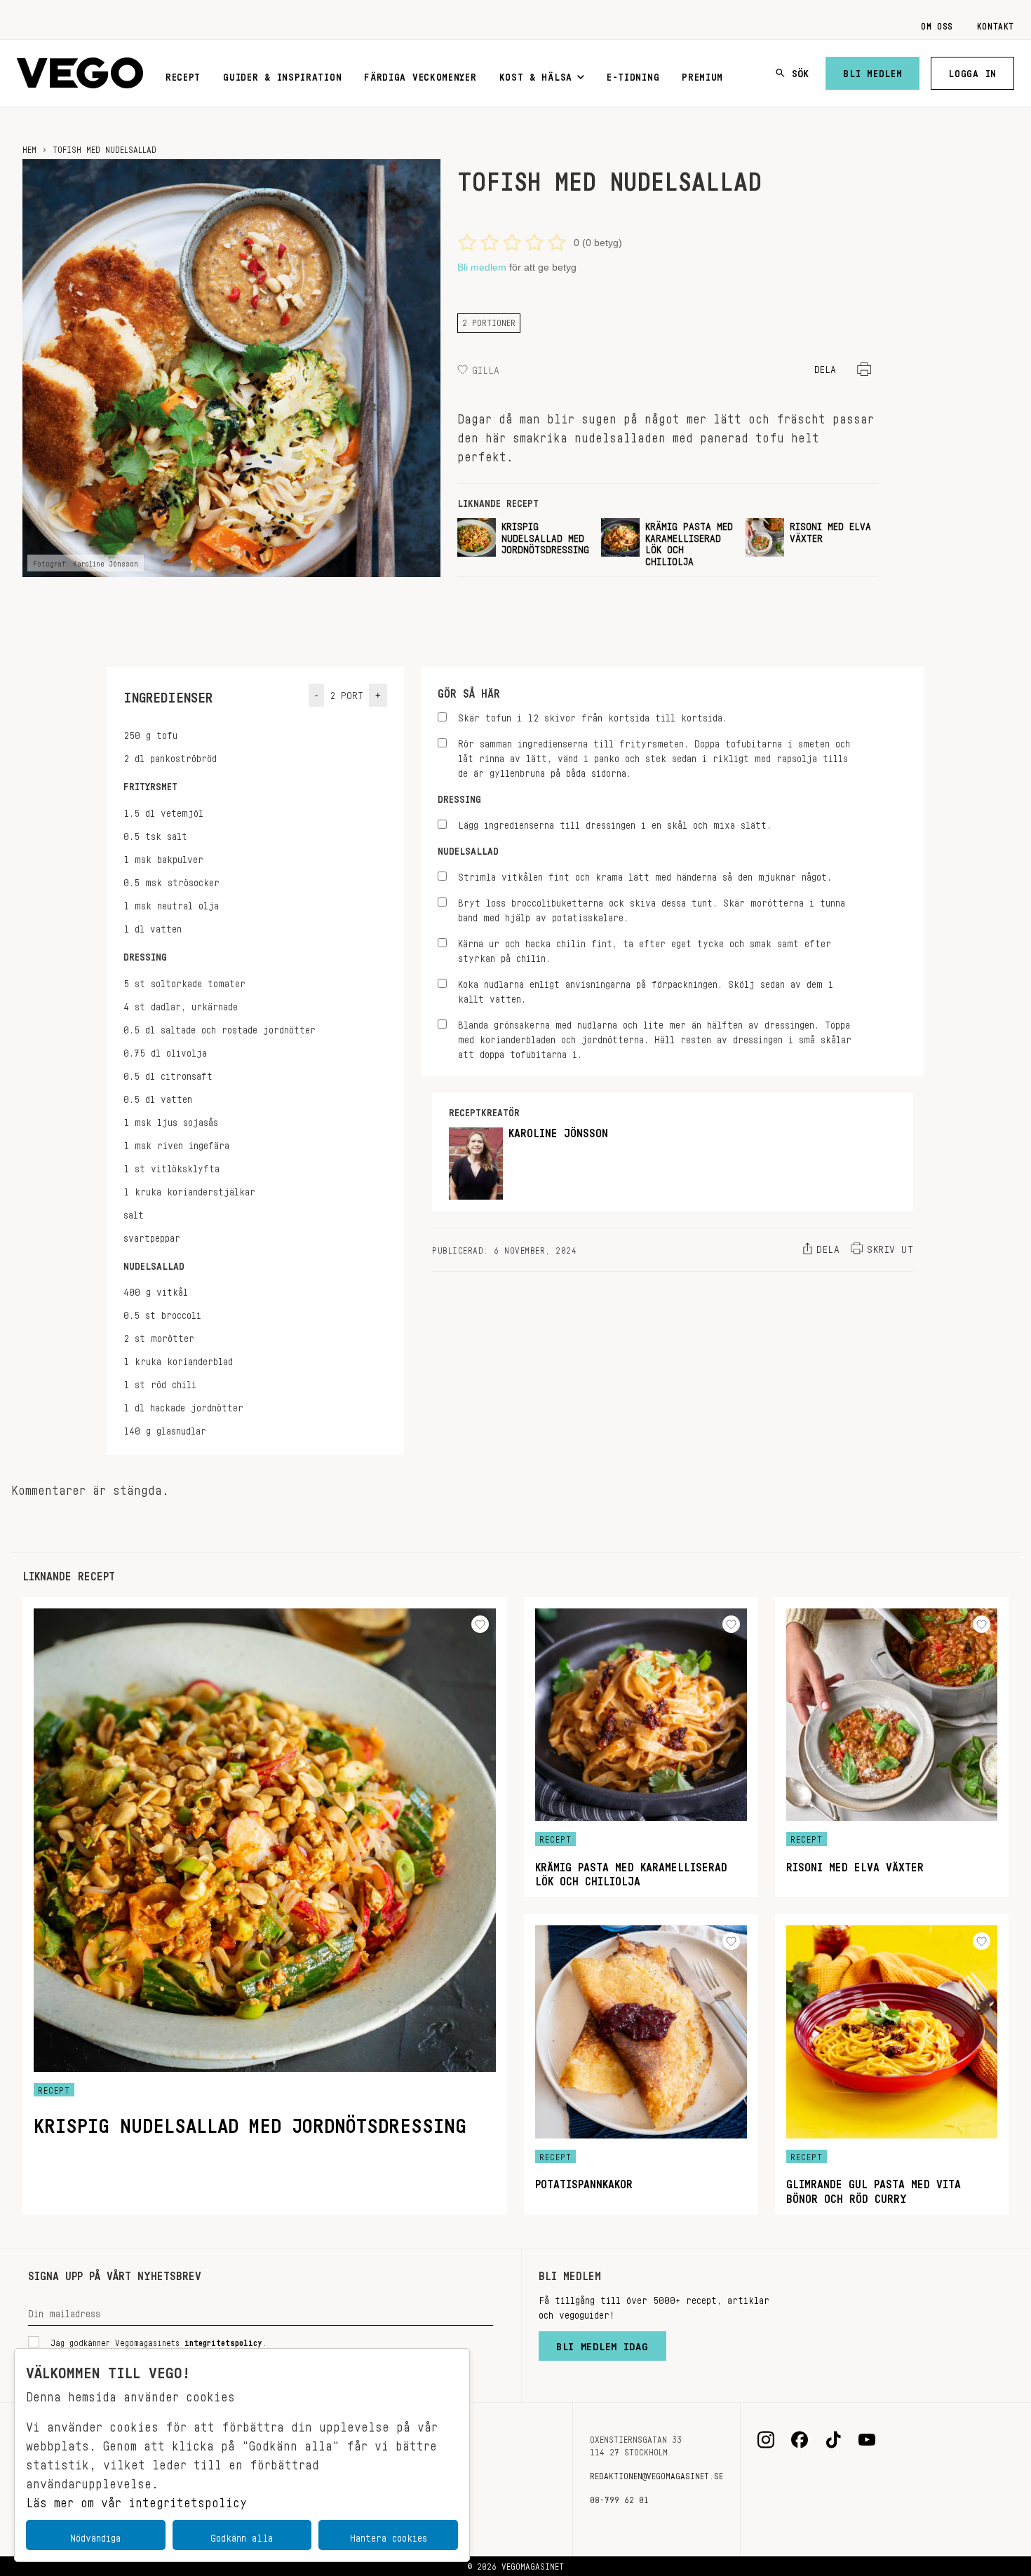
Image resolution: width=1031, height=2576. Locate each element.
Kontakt (996, 24)
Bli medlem (872, 71)
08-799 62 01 (619, 2497)
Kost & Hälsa (536, 74)
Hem (29, 147)
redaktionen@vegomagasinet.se (656, 2474)
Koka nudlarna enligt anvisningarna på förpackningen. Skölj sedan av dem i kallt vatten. (646, 989)
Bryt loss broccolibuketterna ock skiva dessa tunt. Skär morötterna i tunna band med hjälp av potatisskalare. (652, 908)
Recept (183, 74)
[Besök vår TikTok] (833, 2440)
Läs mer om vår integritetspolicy (136, 2499)
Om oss (937, 24)
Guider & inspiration (282, 74)
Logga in (972, 71)
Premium (702, 74)
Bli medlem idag (602, 2343)
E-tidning (633, 74)
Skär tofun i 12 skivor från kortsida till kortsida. (593, 716)
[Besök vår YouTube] (867, 2440)
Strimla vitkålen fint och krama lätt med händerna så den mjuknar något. (645, 875)
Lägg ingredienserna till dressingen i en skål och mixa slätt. (615, 823)
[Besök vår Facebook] (800, 2440)
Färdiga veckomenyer (420, 74)
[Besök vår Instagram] (766, 2440)
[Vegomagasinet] (80, 73)
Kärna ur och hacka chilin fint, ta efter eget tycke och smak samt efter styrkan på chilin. (645, 949)
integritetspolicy (223, 2340)
